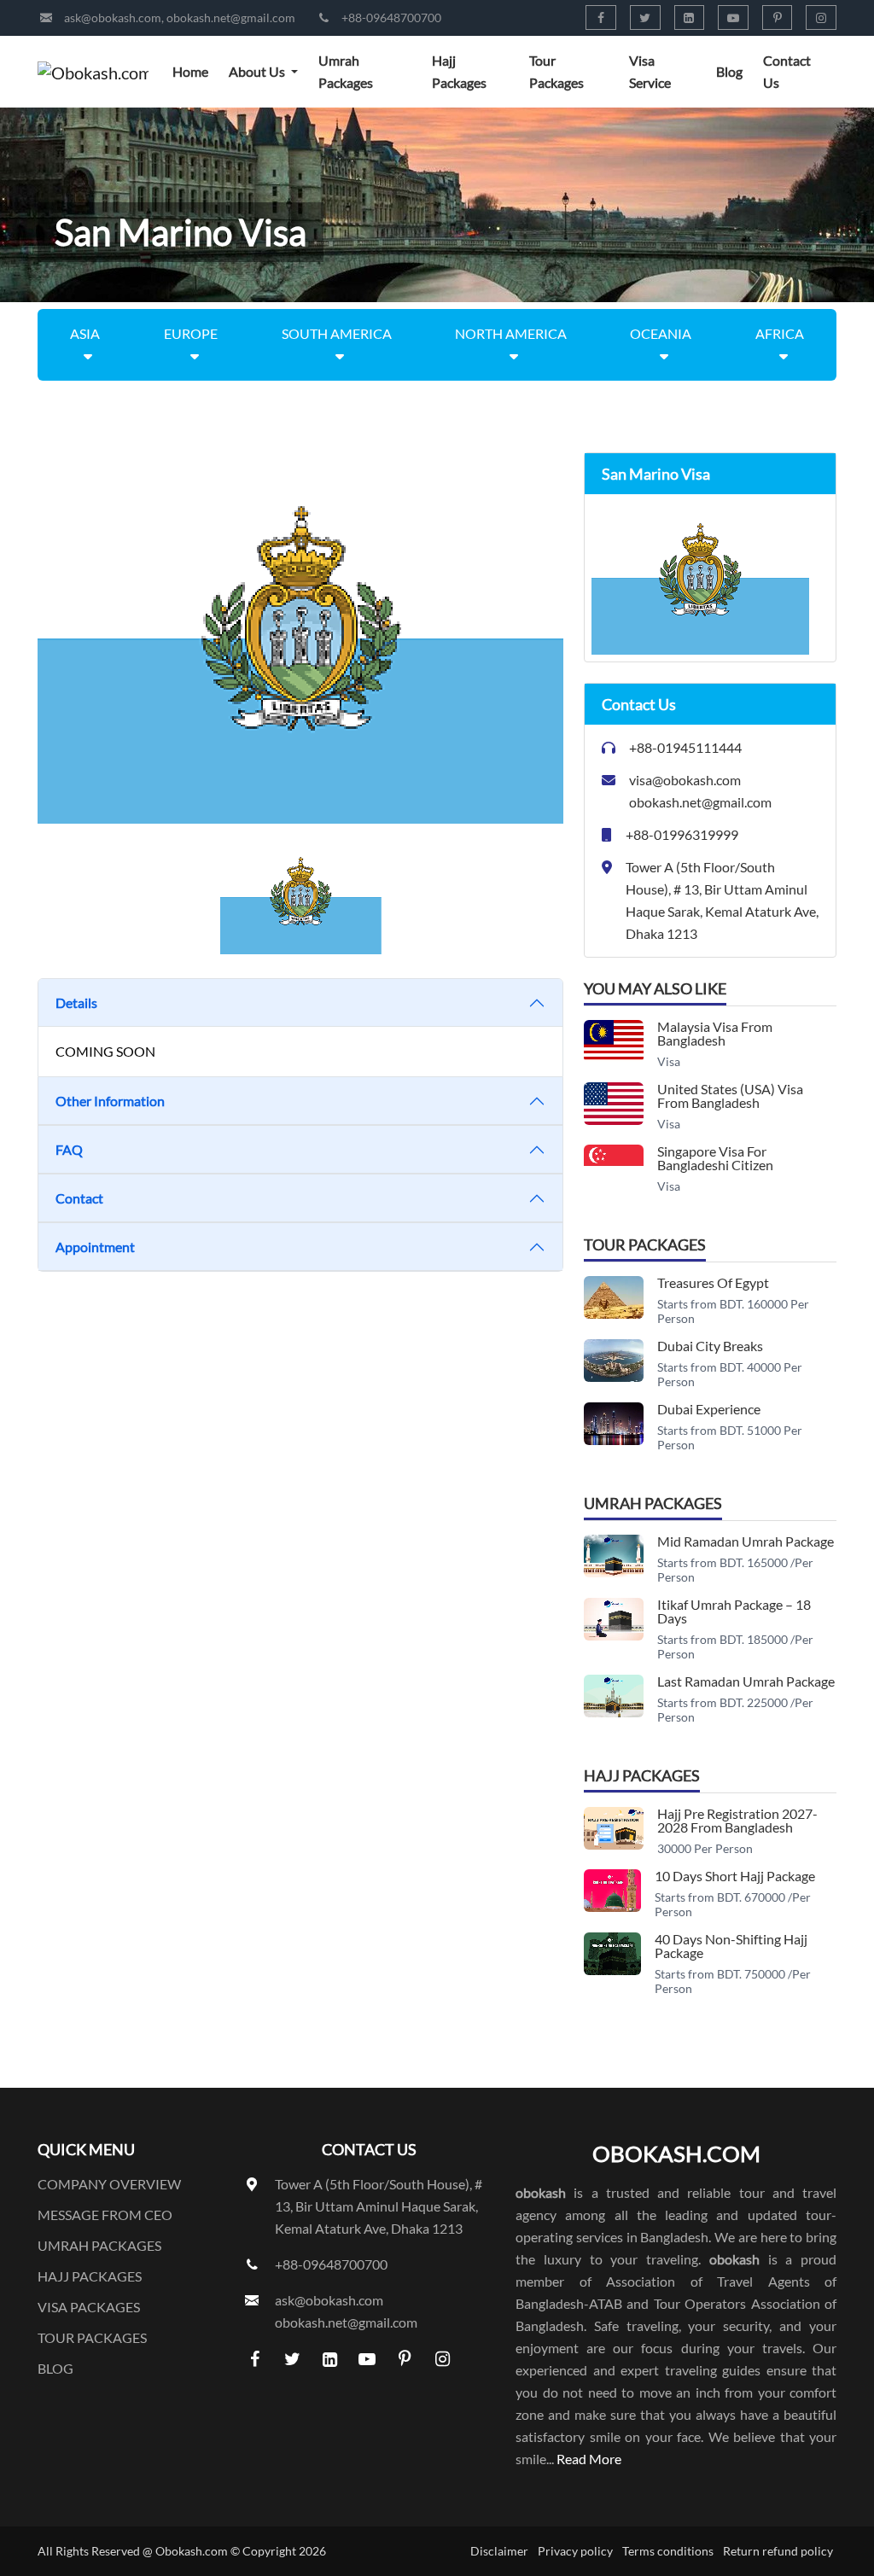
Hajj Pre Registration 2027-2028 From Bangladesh (737, 1820)
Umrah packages (99, 2245)
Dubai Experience (709, 1409)
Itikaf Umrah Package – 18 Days (734, 1611)
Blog (729, 71)
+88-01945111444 (685, 747)
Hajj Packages (459, 71)
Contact (79, 1198)
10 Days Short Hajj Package (735, 1876)
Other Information (110, 1101)
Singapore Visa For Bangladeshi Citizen (715, 1158)
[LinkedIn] (690, 17)
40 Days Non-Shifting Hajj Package (731, 1946)
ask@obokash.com (113, 17)
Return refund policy (778, 2551)
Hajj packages (90, 2276)
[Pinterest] (778, 17)
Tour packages (92, 2337)
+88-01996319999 (682, 834)
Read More (589, 2459)
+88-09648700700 (391, 17)
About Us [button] (258, 71)
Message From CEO (105, 2215)
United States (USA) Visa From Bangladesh (730, 1096)
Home (190, 71)
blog (55, 2368)
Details (76, 1002)
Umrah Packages (346, 71)
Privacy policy (575, 2551)
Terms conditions (668, 2551)
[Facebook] (601, 17)
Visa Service (650, 71)
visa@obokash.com (685, 780)
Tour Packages (556, 71)
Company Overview (109, 2184)
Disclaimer (499, 2551)
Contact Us (787, 71)
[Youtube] (733, 17)
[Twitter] (645, 17)
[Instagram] (821, 17)
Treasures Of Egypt (713, 1282)
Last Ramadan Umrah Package (746, 1681)
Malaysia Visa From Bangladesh (715, 1033)
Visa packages (89, 2307)
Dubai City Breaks (710, 1346)
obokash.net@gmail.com (231, 17)
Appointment (95, 1247)
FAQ (69, 1149)
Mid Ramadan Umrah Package (746, 1541)
